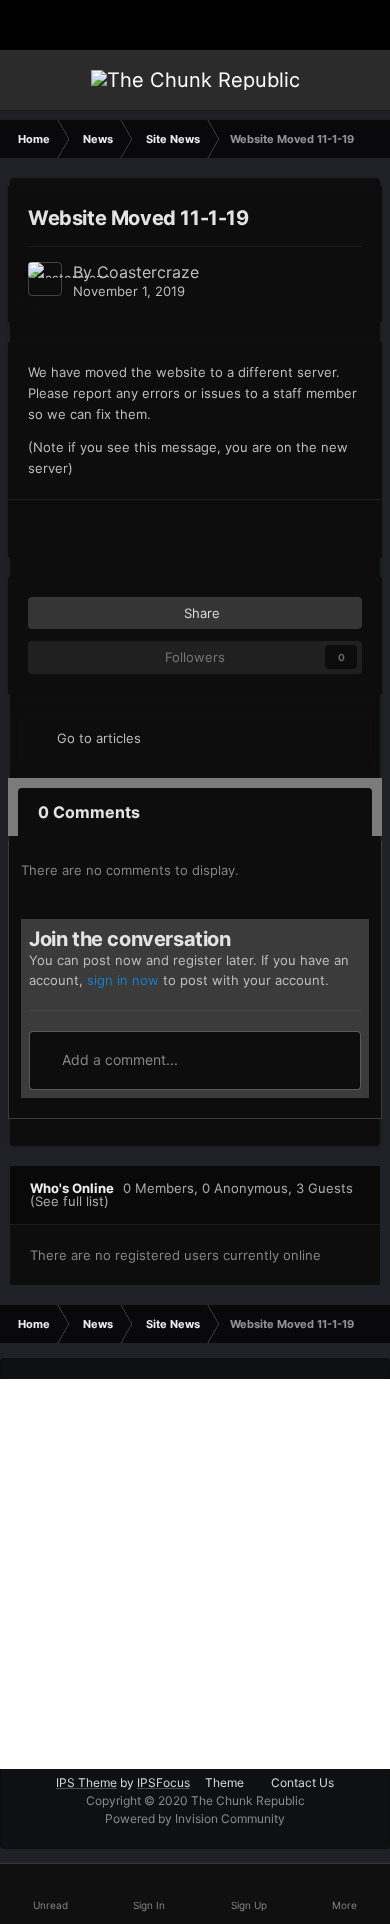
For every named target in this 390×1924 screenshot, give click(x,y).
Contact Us (302, 1782)
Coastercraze (148, 272)
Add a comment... (118, 1059)
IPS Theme (86, 1782)
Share (200, 613)
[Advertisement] (195, 1574)
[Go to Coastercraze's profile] (45, 279)
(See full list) (69, 1201)
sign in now (123, 980)
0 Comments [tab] (89, 812)
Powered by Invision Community (195, 1818)
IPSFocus (163, 1782)
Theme (226, 1782)
